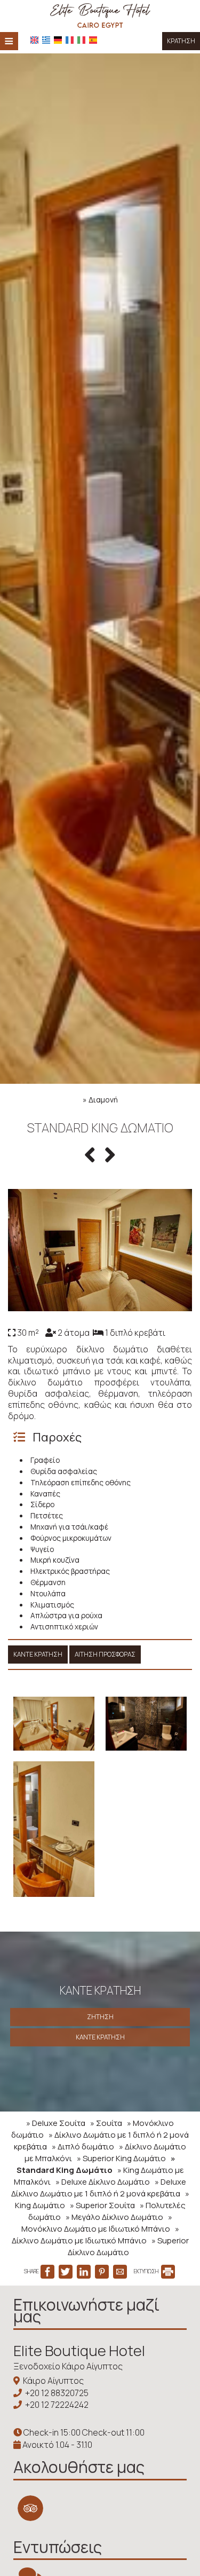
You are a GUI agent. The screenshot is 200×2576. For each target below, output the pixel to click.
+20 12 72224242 (57, 2405)
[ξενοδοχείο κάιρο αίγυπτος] (100, 15)
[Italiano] (81, 40)
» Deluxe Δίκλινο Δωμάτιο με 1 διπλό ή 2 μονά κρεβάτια (99, 2188)
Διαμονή (103, 1100)
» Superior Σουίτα (102, 2205)
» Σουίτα (106, 2123)
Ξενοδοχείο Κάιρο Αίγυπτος (68, 2366)
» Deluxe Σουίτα (56, 2123)
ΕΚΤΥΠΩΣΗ (147, 2271)
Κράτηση (181, 41)
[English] (34, 40)
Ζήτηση (100, 2017)
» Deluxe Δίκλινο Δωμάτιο (103, 2182)
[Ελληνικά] (46, 40)
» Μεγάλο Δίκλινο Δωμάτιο (114, 2217)
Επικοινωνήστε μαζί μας (86, 2310)
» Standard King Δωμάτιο (96, 2164)
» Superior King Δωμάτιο (121, 2158)
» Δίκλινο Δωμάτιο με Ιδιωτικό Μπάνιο (95, 2235)
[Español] (93, 40)
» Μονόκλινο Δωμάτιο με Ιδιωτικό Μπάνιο (97, 2223)
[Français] (70, 40)
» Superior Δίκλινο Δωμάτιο (128, 2246)
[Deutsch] (58, 40)
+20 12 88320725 (57, 2393)
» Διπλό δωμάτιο (83, 2146)
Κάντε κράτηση (38, 1654)
